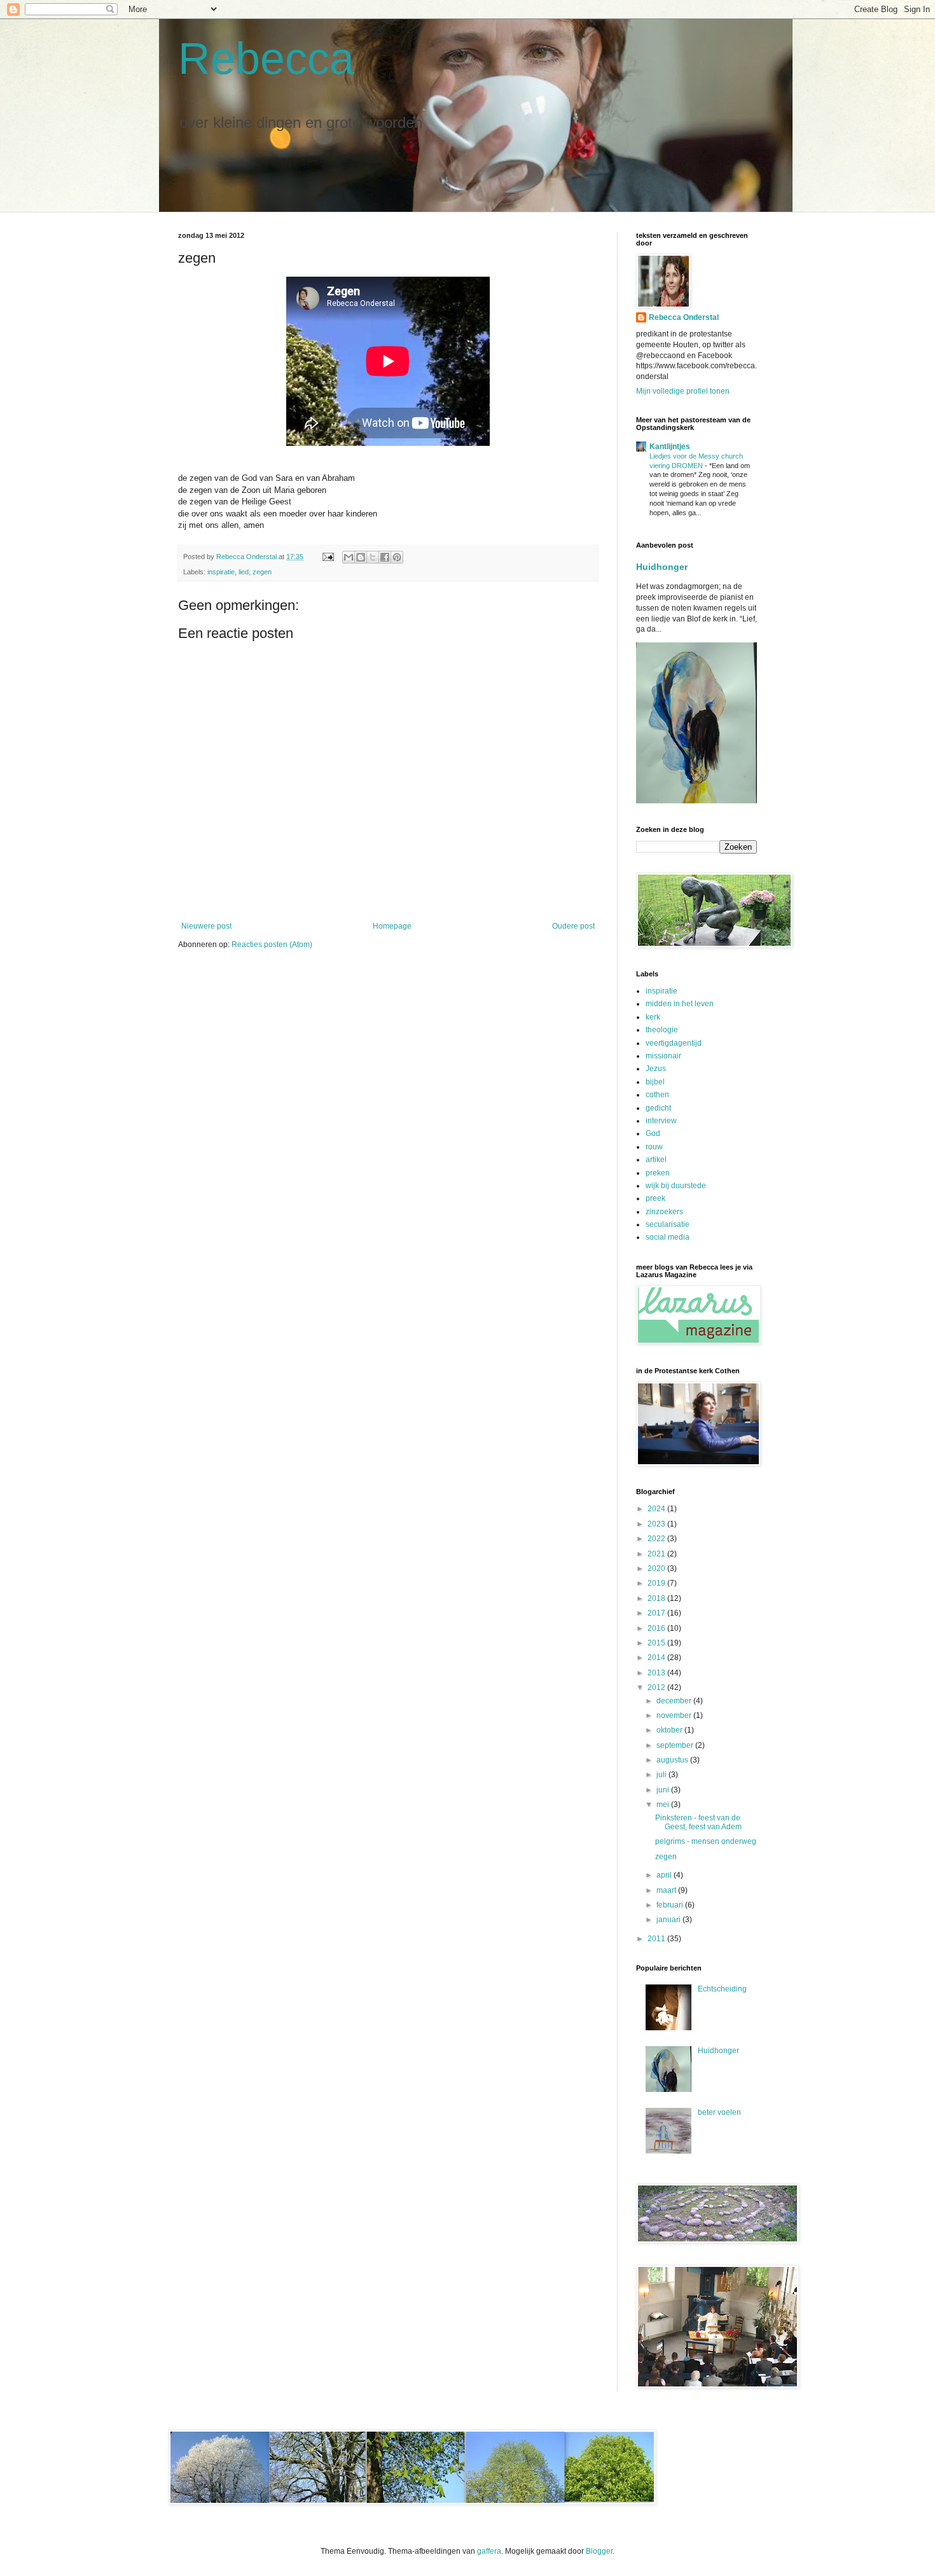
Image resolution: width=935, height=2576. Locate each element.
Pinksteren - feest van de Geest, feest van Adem (698, 1822)
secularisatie (668, 1224)
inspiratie (221, 572)
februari (671, 1905)
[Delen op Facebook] (385, 557)
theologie (662, 1030)
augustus (673, 1760)
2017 (657, 1613)
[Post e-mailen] (328, 557)
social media (668, 1237)
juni (664, 1790)
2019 (657, 1583)
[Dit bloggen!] (361, 557)
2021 (657, 1554)
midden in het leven (680, 1004)
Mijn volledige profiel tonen (683, 391)
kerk (653, 1017)
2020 (657, 1568)
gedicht (658, 1108)
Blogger (599, 2551)
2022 (657, 1539)
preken (658, 1173)
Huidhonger (662, 567)
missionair (663, 1056)
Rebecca (266, 59)
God (653, 1133)
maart (667, 1890)
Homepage (392, 926)
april (665, 1875)
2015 (657, 1643)
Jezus (656, 1069)
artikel (656, 1160)
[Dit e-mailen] (349, 557)
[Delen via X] (373, 557)
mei (664, 1804)
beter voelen (719, 2112)
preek (655, 1198)
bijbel (655, 1082)
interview (661, 1121)
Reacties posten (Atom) (272, 945)
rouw (654, 1147)
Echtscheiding (722, 1989)
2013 (657, 1673)
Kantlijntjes (670, 447)
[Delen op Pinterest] (397, 557)
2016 (657, 1628)
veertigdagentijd (674, 1043)
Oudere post (573, 926)
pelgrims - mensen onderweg (706, 1841)
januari (669, 1920)
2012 (657, 1687)
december (675, 1701)
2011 (657, 1939)
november (675, 1715)
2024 (657, 1509)
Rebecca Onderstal (684, 317)
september (676, 1745)
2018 (657, 1598)
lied (244, 572)
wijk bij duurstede (676, 1186)
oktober (670, 1730)
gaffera (489, 2551)
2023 (657, 1524)
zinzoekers (664, 1212)
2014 (657, 1658)
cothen (657, 1095)
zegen (262, 572)
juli (662, 1775)
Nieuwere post (206, 926)
